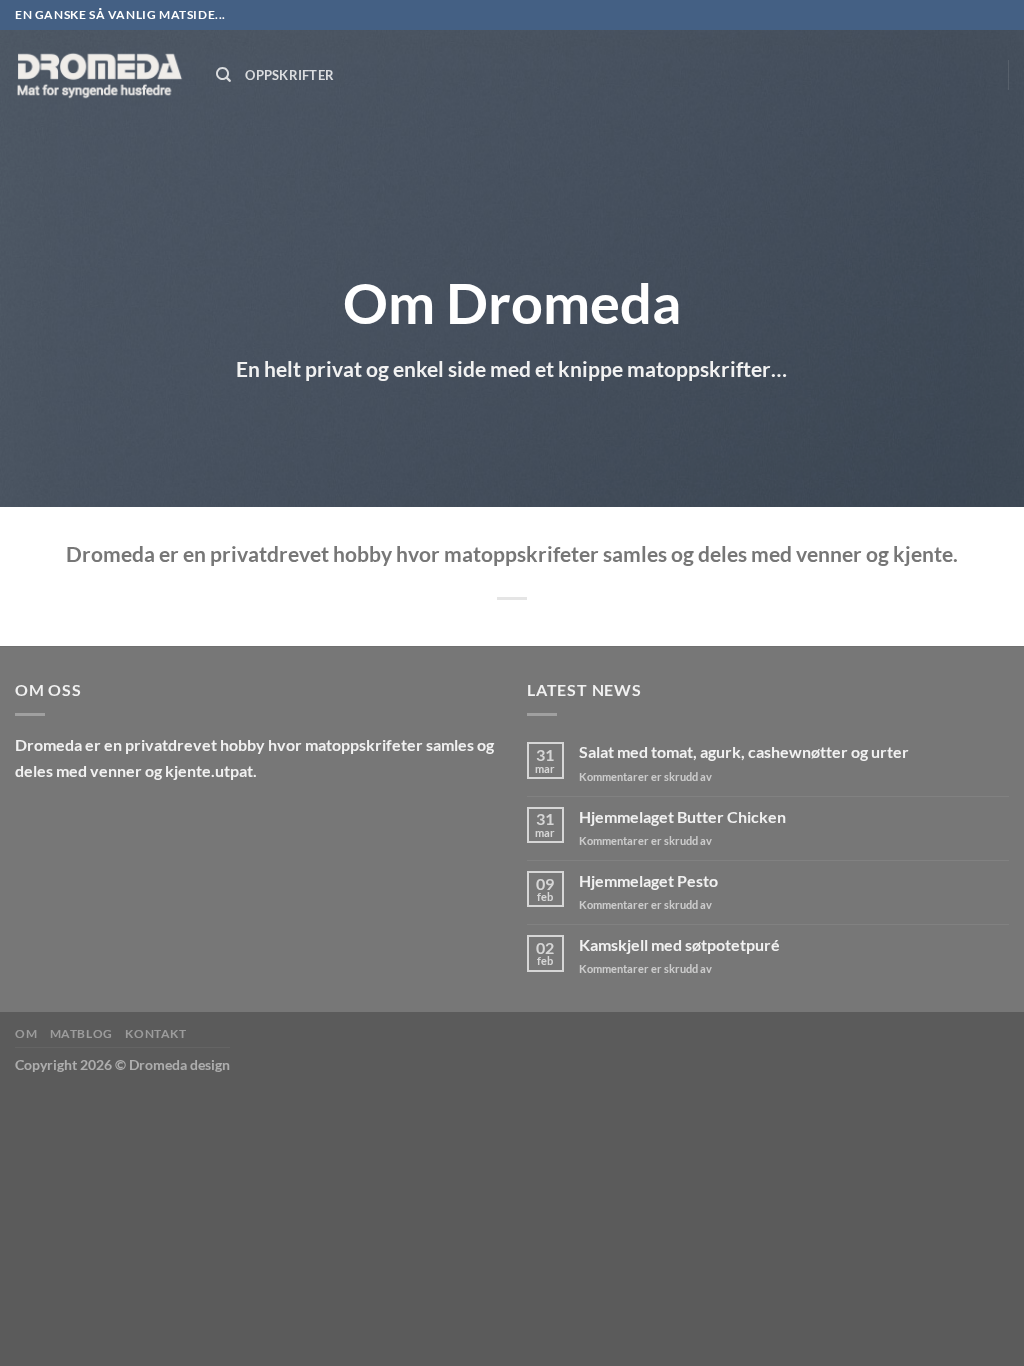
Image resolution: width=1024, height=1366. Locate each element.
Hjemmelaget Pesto (648, 880)
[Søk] (223, 75)
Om (26, 1033)
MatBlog (81, 1033)
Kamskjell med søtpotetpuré (679, 944)
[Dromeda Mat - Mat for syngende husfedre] (100, 75)
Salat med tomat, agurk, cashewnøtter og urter (744, 751)
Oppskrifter (289, 75)
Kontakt (155, 1033)
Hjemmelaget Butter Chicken (682, 816)
